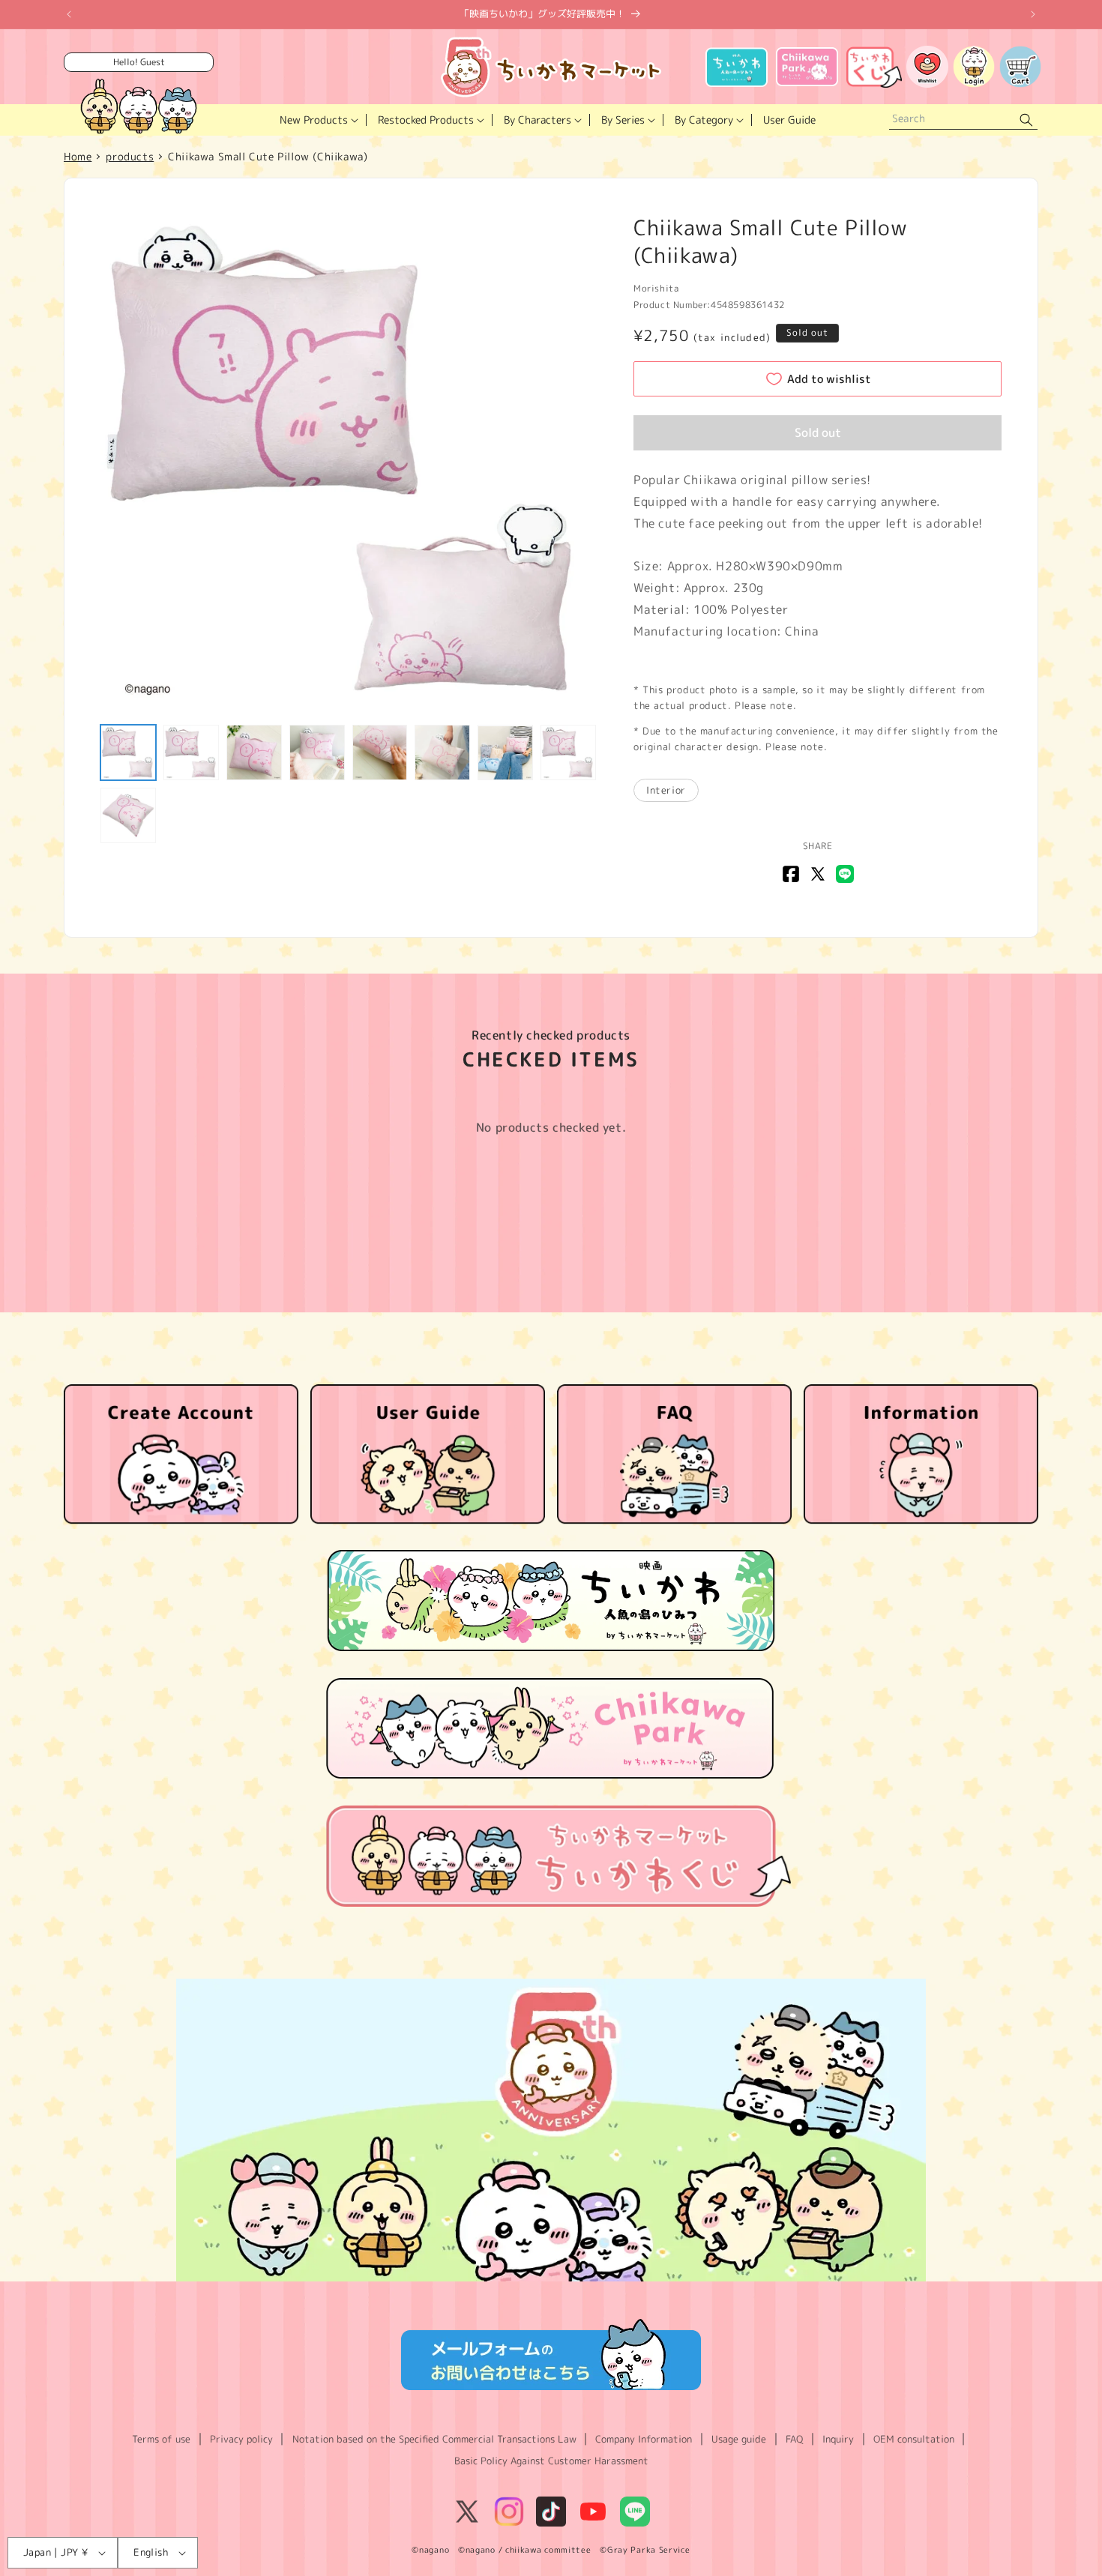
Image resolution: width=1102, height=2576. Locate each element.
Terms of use (161, 2439)
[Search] (1026, 120)
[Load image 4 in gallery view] (317, 752)
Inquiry (838, 2439)
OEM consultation (914, 2439)
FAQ (794, 2439)
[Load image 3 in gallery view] (254, 752)
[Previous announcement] (69, 14)
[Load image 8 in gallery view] (568, 752)
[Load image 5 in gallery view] (380, 752)
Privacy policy (241, 2439)
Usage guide (739, 2439)
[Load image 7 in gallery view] (505, 752)
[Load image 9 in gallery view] (128, 815)
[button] (317, 120)
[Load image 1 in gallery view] (128, 752)
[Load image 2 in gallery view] (191, 752)
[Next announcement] (1033, 14)
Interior (666, 790)
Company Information (644, 2439)
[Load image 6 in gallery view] (442, 752)
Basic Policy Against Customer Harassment (551, 2461)
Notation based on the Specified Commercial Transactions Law (434, 2439)
